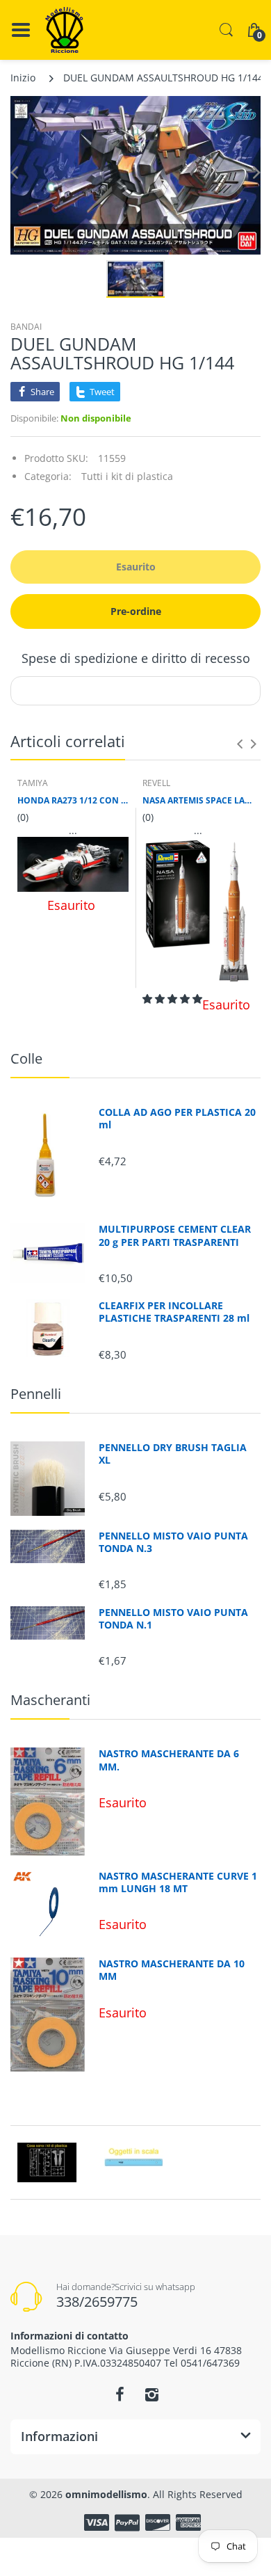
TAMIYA (33, 783)
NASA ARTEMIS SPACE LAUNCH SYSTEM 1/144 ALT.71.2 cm (198, 801)
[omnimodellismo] (64, 30)
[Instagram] (151, 2394)
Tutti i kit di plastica (127, 476)
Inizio (23, 78)
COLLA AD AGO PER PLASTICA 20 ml (177, 1119)
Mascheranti (50, 1700)
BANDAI (26, 327)
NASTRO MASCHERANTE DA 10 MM (172, 1970)
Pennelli (36, 1394)
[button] (172, 999)
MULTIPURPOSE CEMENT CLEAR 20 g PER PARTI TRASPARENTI (175, 1235)
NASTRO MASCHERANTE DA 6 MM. (169, 1760)
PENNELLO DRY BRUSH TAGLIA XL (173, 1454)
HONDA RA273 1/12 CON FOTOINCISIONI (73, 801)
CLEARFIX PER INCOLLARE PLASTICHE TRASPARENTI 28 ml (174, 1312)
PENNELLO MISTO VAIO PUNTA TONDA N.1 (173, 1619)
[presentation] (240, 744)
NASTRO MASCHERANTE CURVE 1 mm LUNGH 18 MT (178, 1882)
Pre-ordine (136, 611)
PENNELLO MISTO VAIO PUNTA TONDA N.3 (173, 1542)
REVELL (156, 783)
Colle (26, 1058)
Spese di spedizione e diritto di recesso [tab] (136, 658)
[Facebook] (120, 2394)
